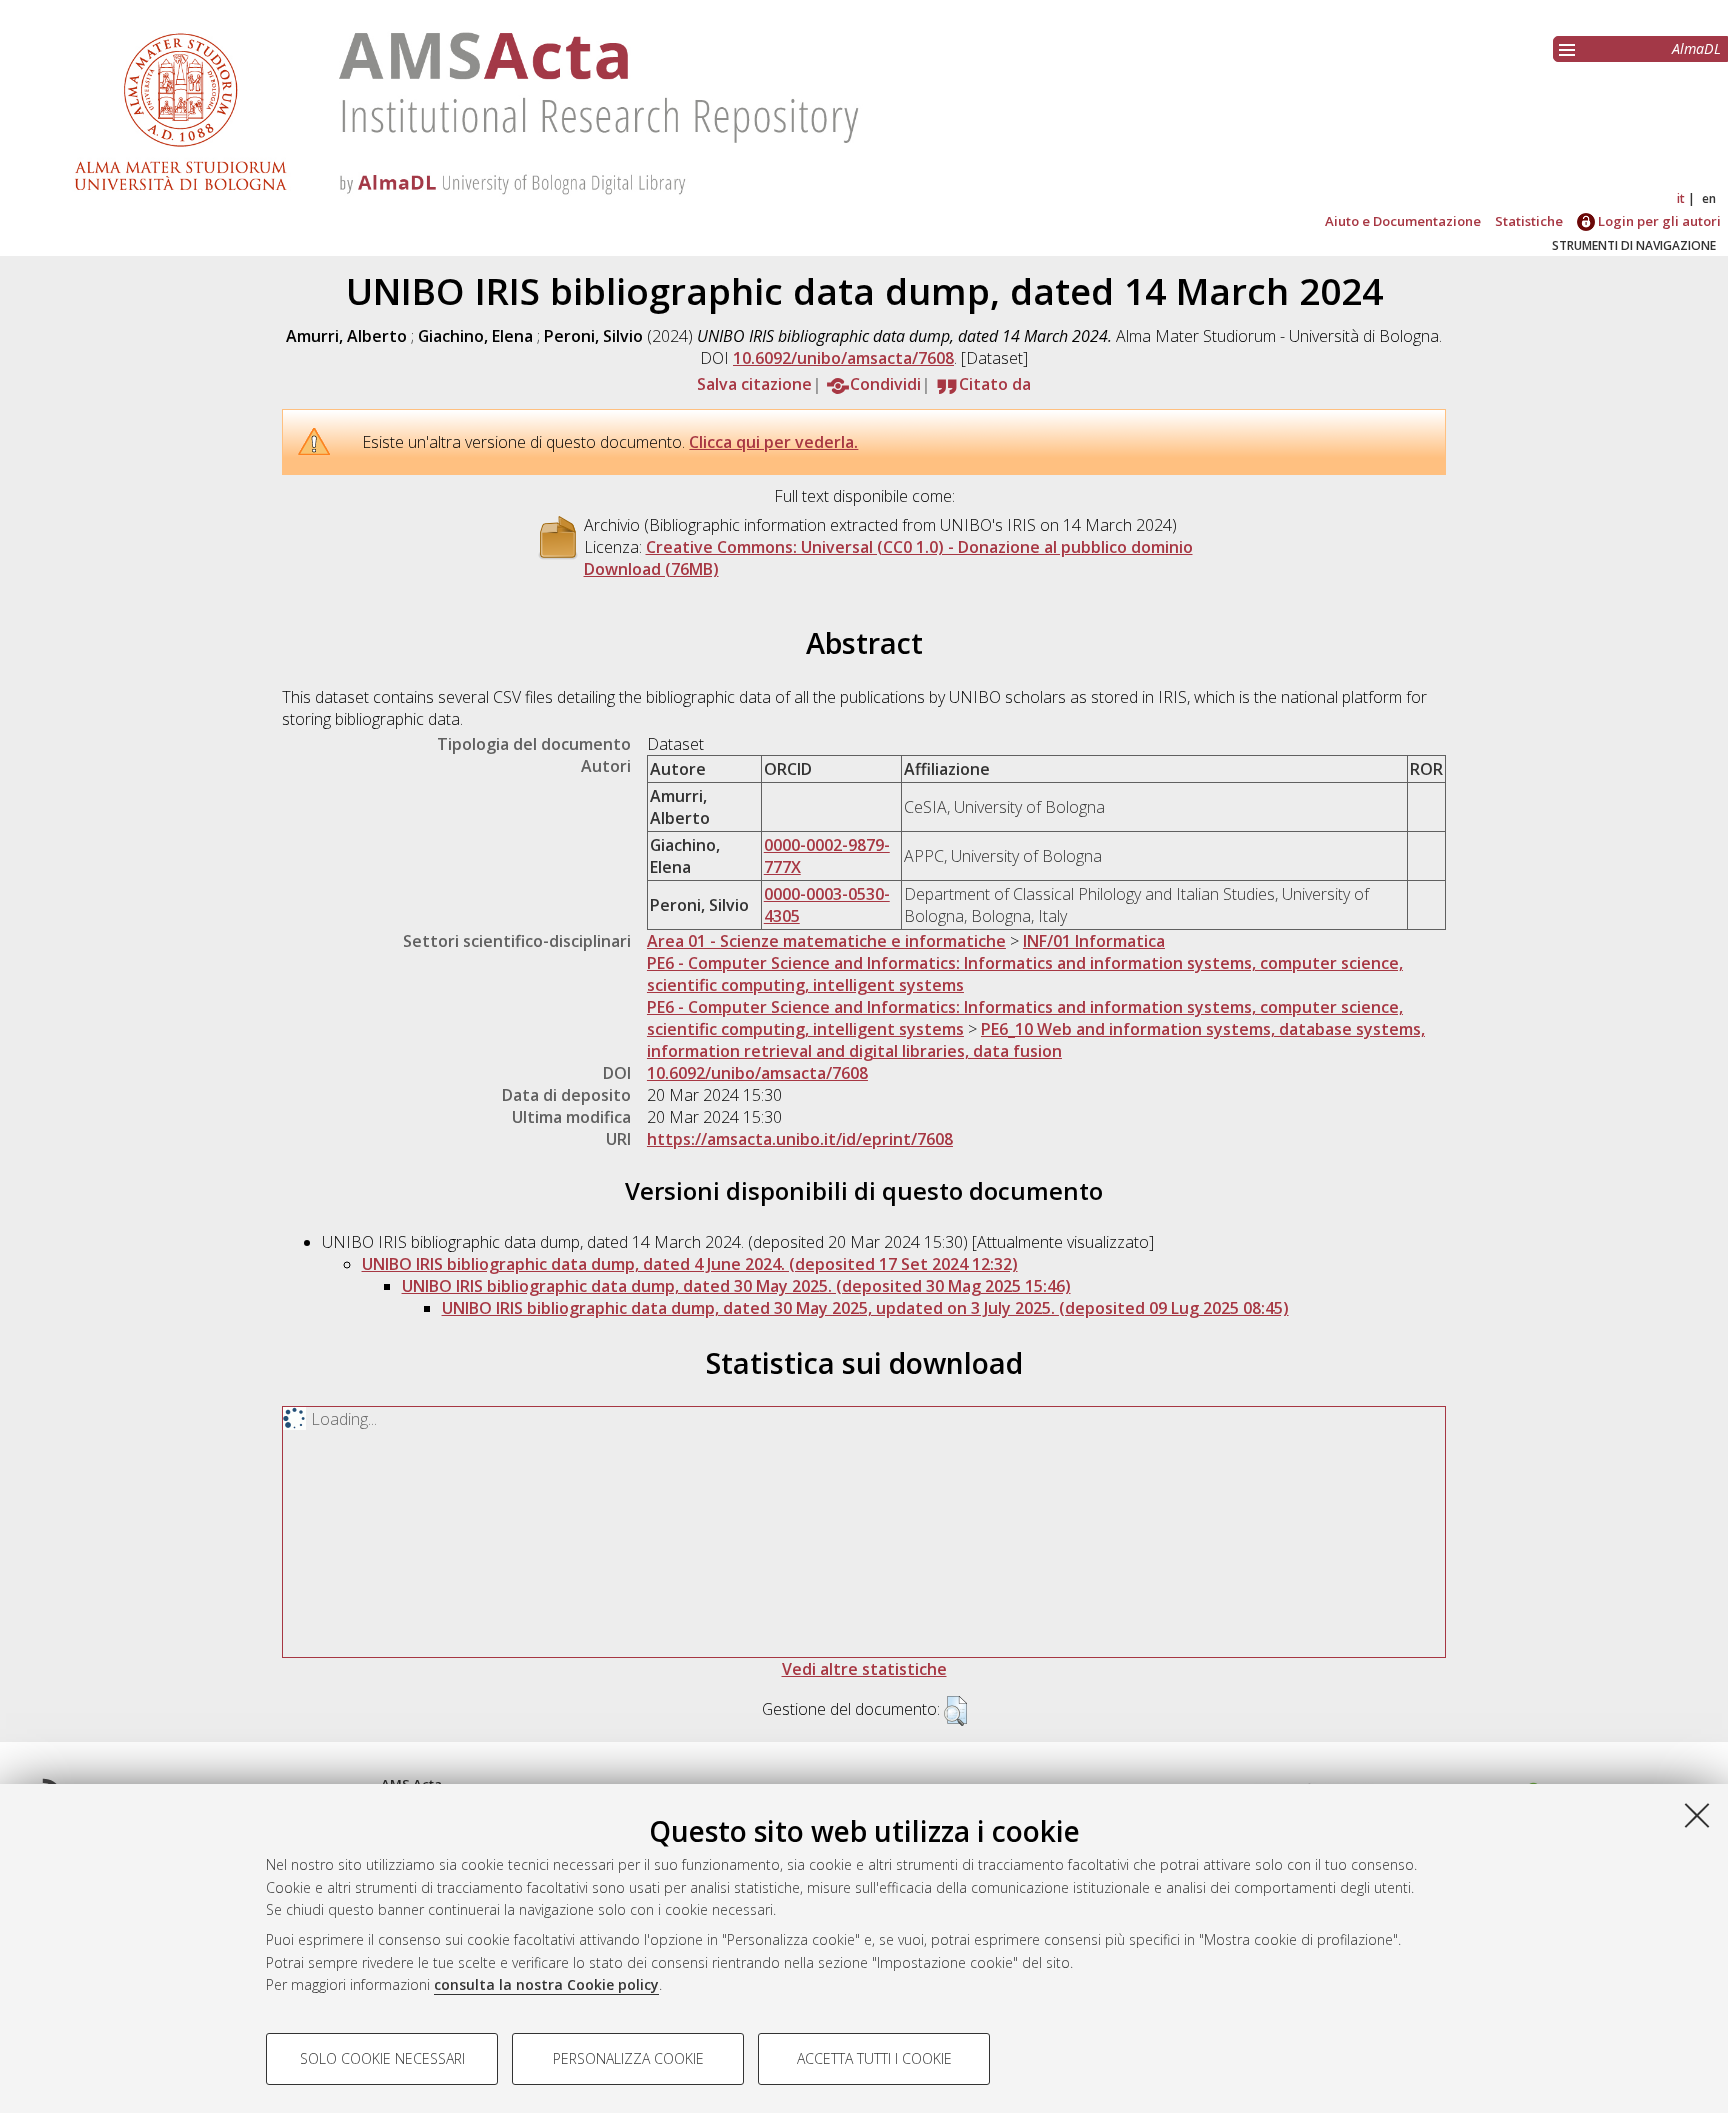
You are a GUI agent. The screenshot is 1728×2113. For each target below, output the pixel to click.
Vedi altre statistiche (864, 1669)
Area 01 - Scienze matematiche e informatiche (826, 941)
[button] (955, 1711)
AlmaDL (1696, 48)
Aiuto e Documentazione (1403, 221)
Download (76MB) (651, 569)
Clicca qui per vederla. (773, 442)
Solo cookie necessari (382, 2058)
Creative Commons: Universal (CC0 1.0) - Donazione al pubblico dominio (919, 547)
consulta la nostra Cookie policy (546, 1984)
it (1681, 198)
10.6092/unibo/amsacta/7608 (843, 358)
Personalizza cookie (628, 2058)
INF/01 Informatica (1094, 941)
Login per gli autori (1658, 221)
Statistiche (1529, 221)
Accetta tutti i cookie (874, 2058)
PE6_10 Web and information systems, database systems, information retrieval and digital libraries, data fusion (1036, 1040)
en (1709, 198)
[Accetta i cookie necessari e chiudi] (1697, 1815)
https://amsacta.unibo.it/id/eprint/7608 (800, 1139)
